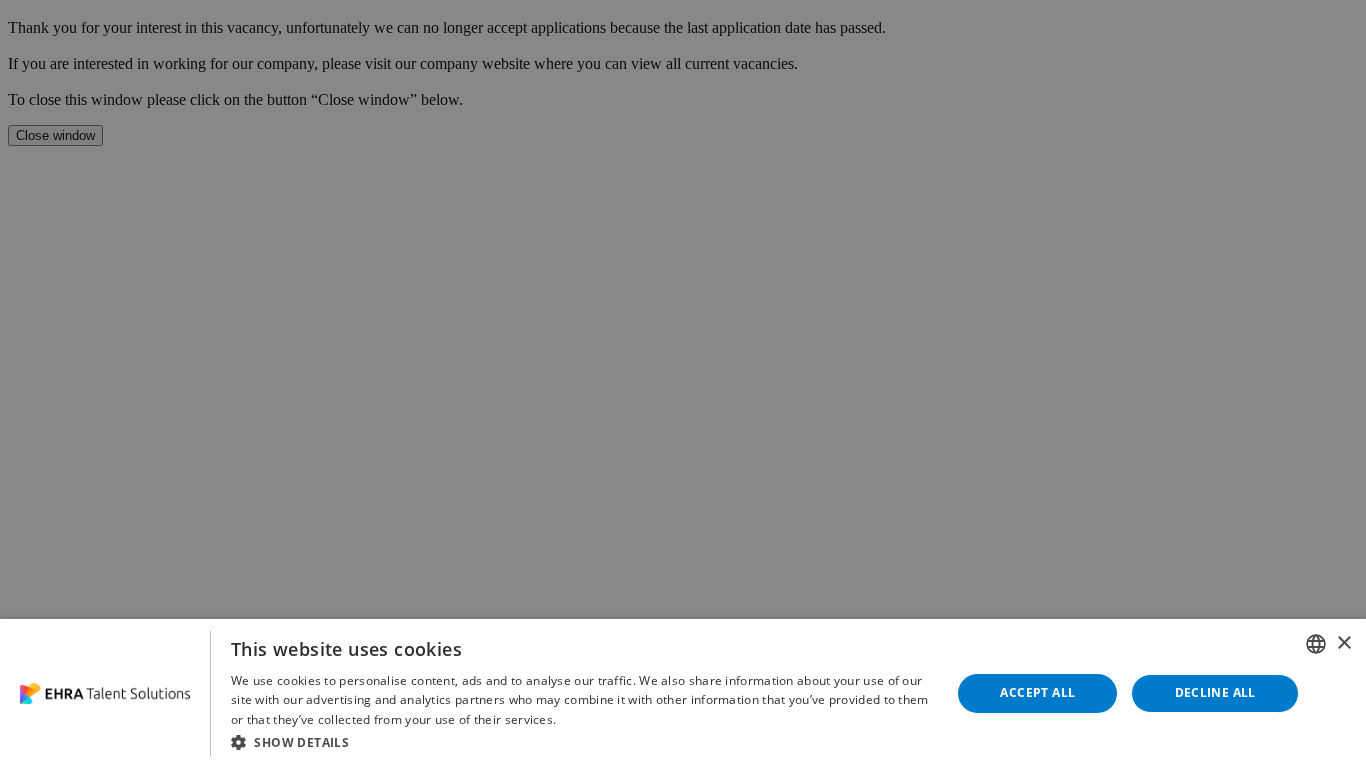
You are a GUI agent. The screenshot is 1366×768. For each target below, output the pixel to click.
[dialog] (683, 693)
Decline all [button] (1215, 692)
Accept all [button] (1037, 692)
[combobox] (1316, 644)
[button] (580, 741)
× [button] (1343, 643)
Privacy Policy (599, 719)
